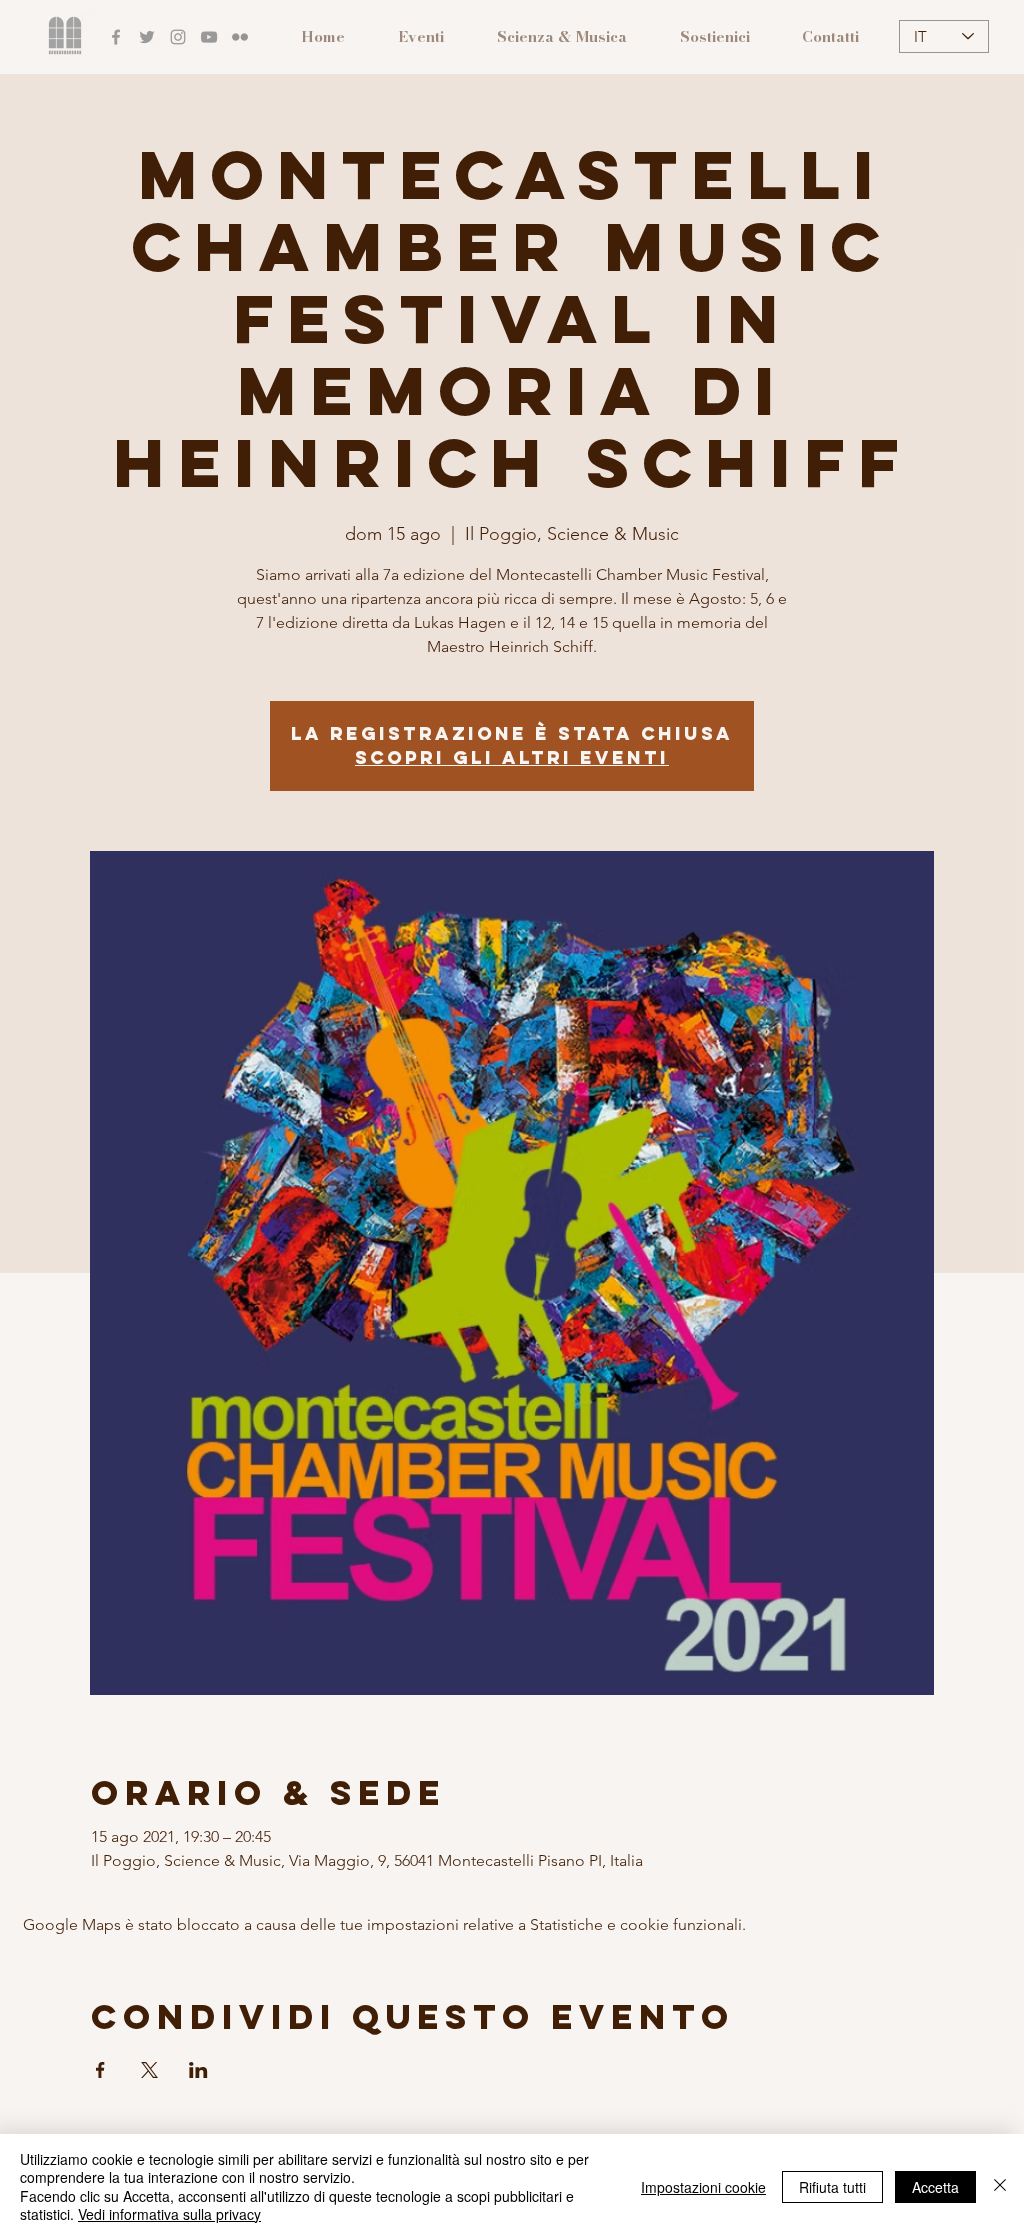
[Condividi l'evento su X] (149, 2070)
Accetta (935, 2187)
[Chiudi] (1000, 2186)
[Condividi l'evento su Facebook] (100, 2070)
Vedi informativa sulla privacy (169, 2214)
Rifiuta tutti (832, 2187)
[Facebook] (116, 37)
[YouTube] (209, 37)
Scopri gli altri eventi (512, 757)
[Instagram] (178, 37)
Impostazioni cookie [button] (703, 2187)
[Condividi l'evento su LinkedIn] (198, 2070)
